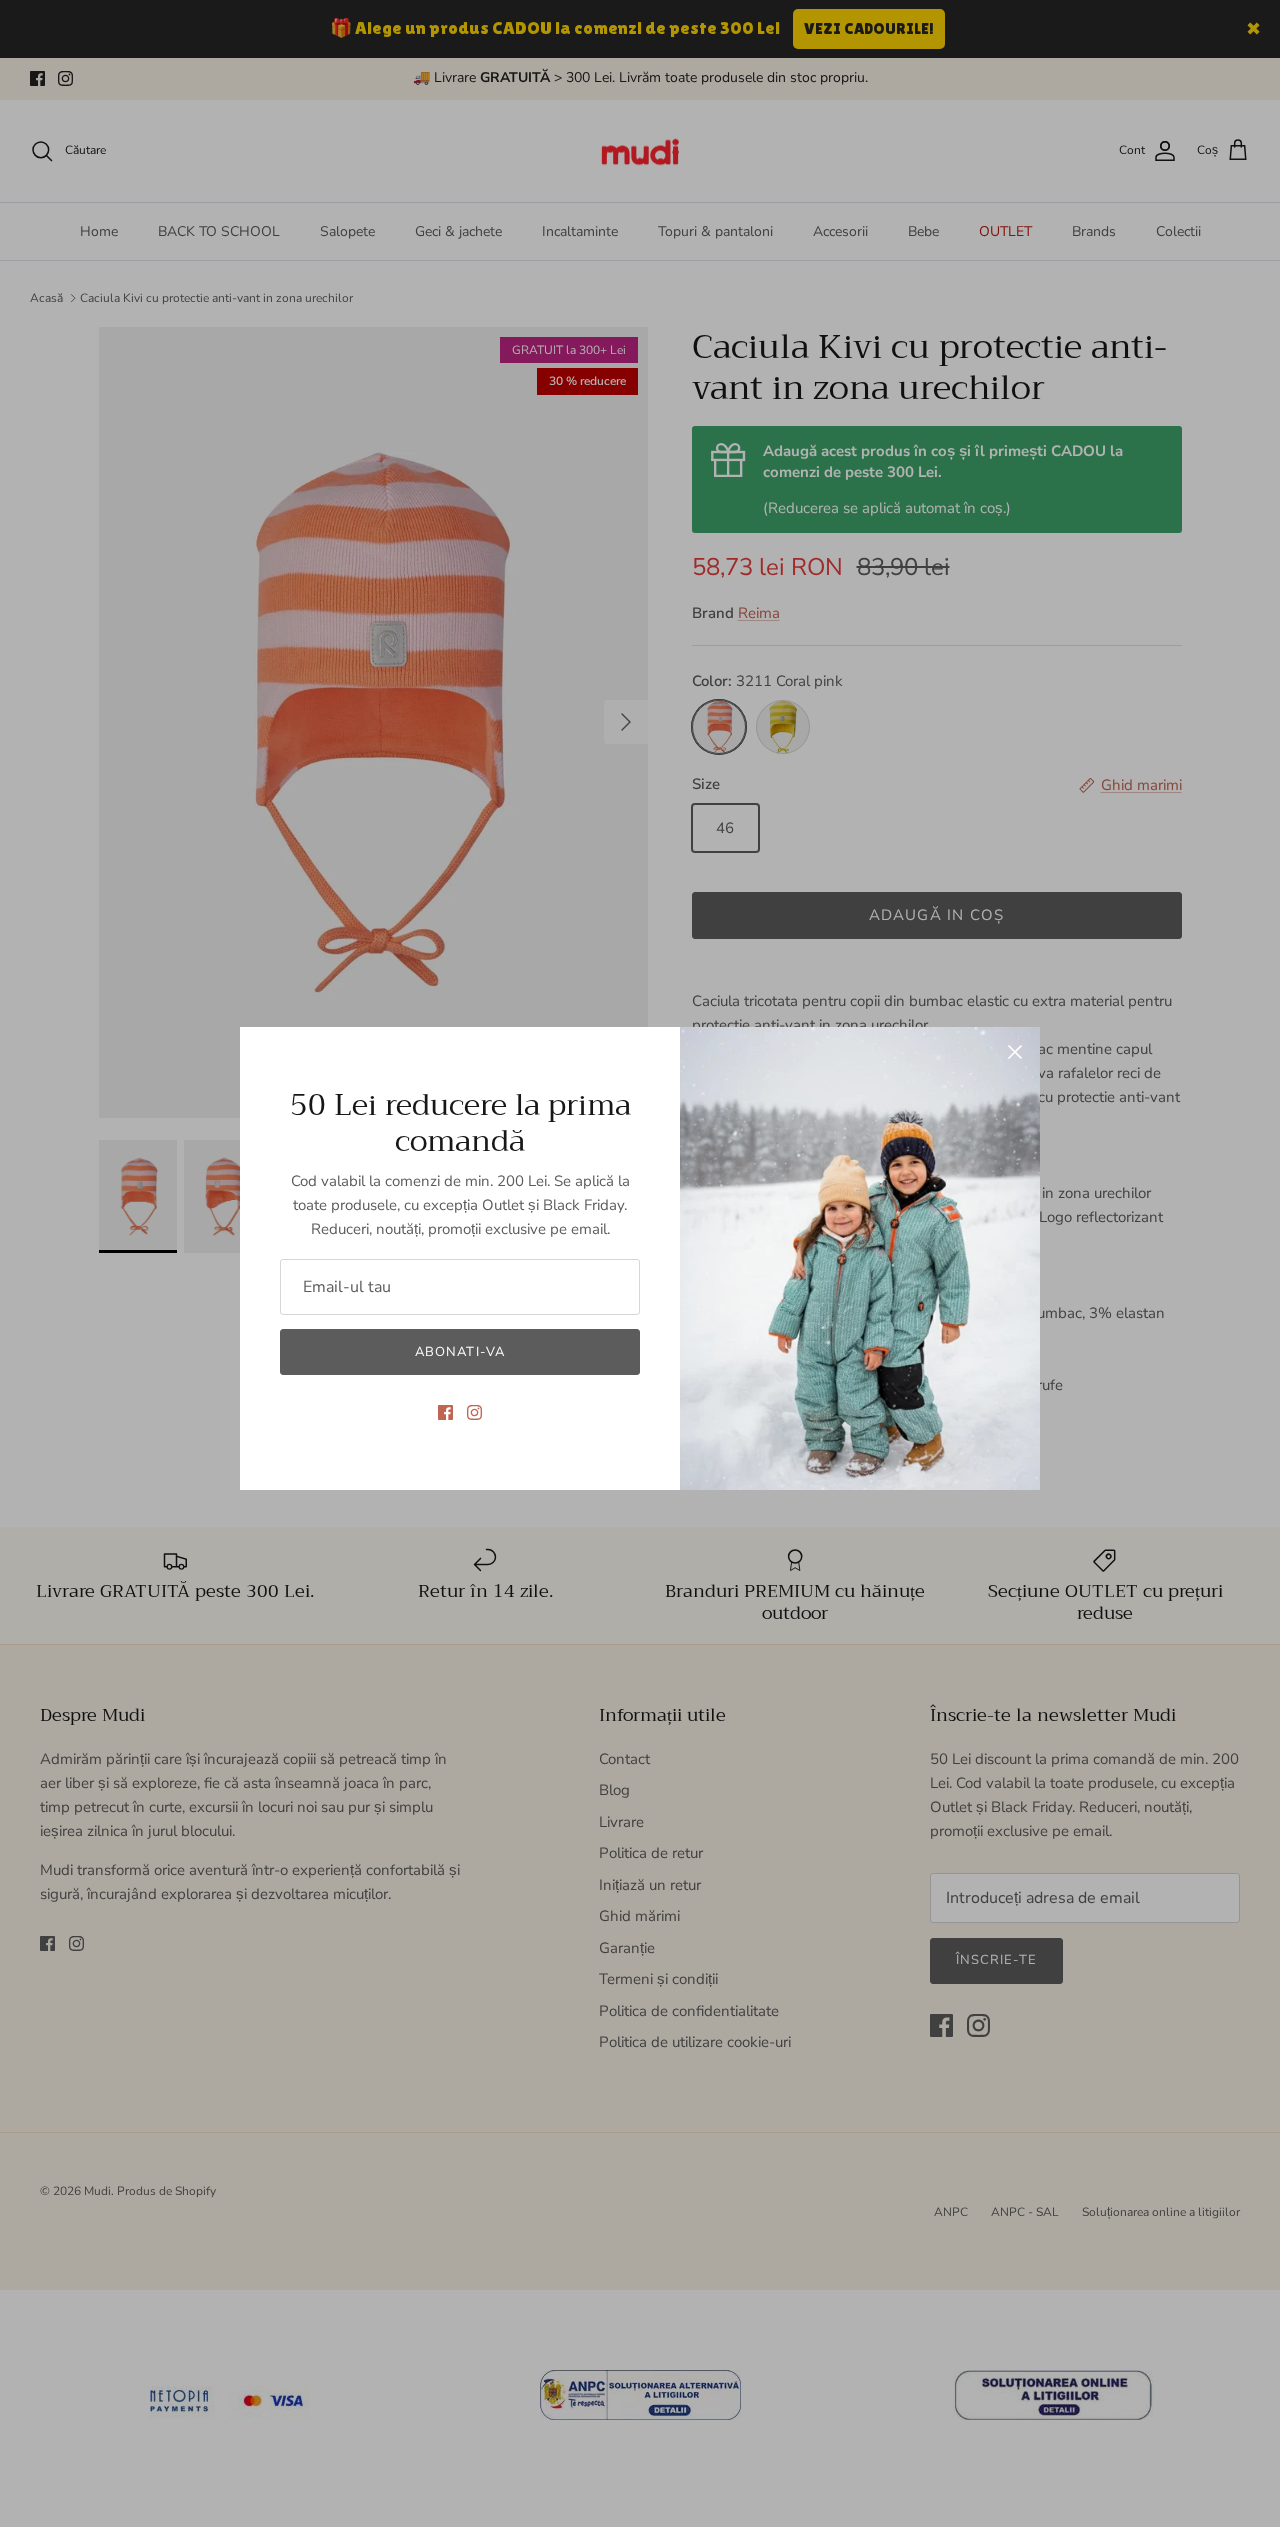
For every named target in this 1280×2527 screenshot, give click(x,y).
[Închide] (1015, 1052)
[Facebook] (445, 1412)
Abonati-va (459, 1352)
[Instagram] (474, 1412)
